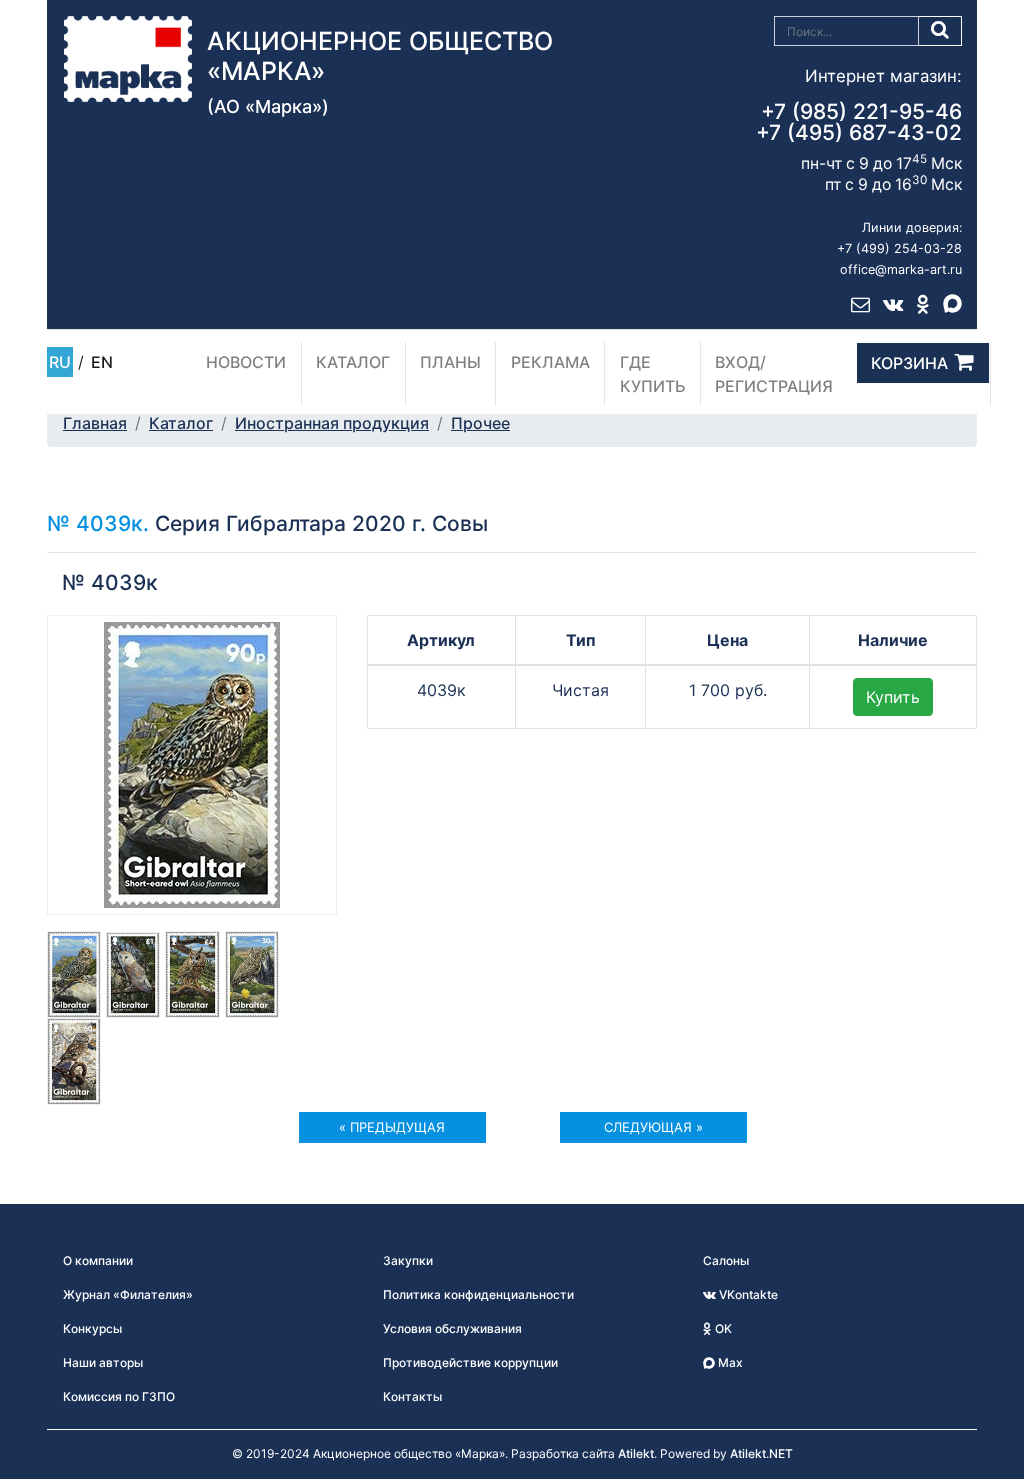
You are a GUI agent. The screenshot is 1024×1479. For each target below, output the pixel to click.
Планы (450, 362)
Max (729, 1362)
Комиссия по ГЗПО (119, 1396)
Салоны (726, 1260)
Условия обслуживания (452, 1328)
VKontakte (747, 1294)
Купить (893, 697)
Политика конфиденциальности (478, 1294)
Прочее (480, 423)
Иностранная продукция (332, 423)
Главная (95, 423)
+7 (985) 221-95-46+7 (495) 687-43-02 (859, 122)
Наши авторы (103, 1362)
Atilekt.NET (761, 1453)
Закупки (408, 1260)
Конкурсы (92, 1328)
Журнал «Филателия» (128, 1294)
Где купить (653, 374)
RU (60, 362)
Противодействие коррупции (470, 1362)
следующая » (653, 1127)
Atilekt (636, 1453)
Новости (246, 362)
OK (722, 1328)
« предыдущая (392, 1127)
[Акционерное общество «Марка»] (128, 57)
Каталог (353, 362)
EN (102, 362)
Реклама (550, 362)
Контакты (412, 1396)
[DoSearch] (940, 31)
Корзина (909, 363)
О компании (98, 1260)
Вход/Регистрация (774, 374)
